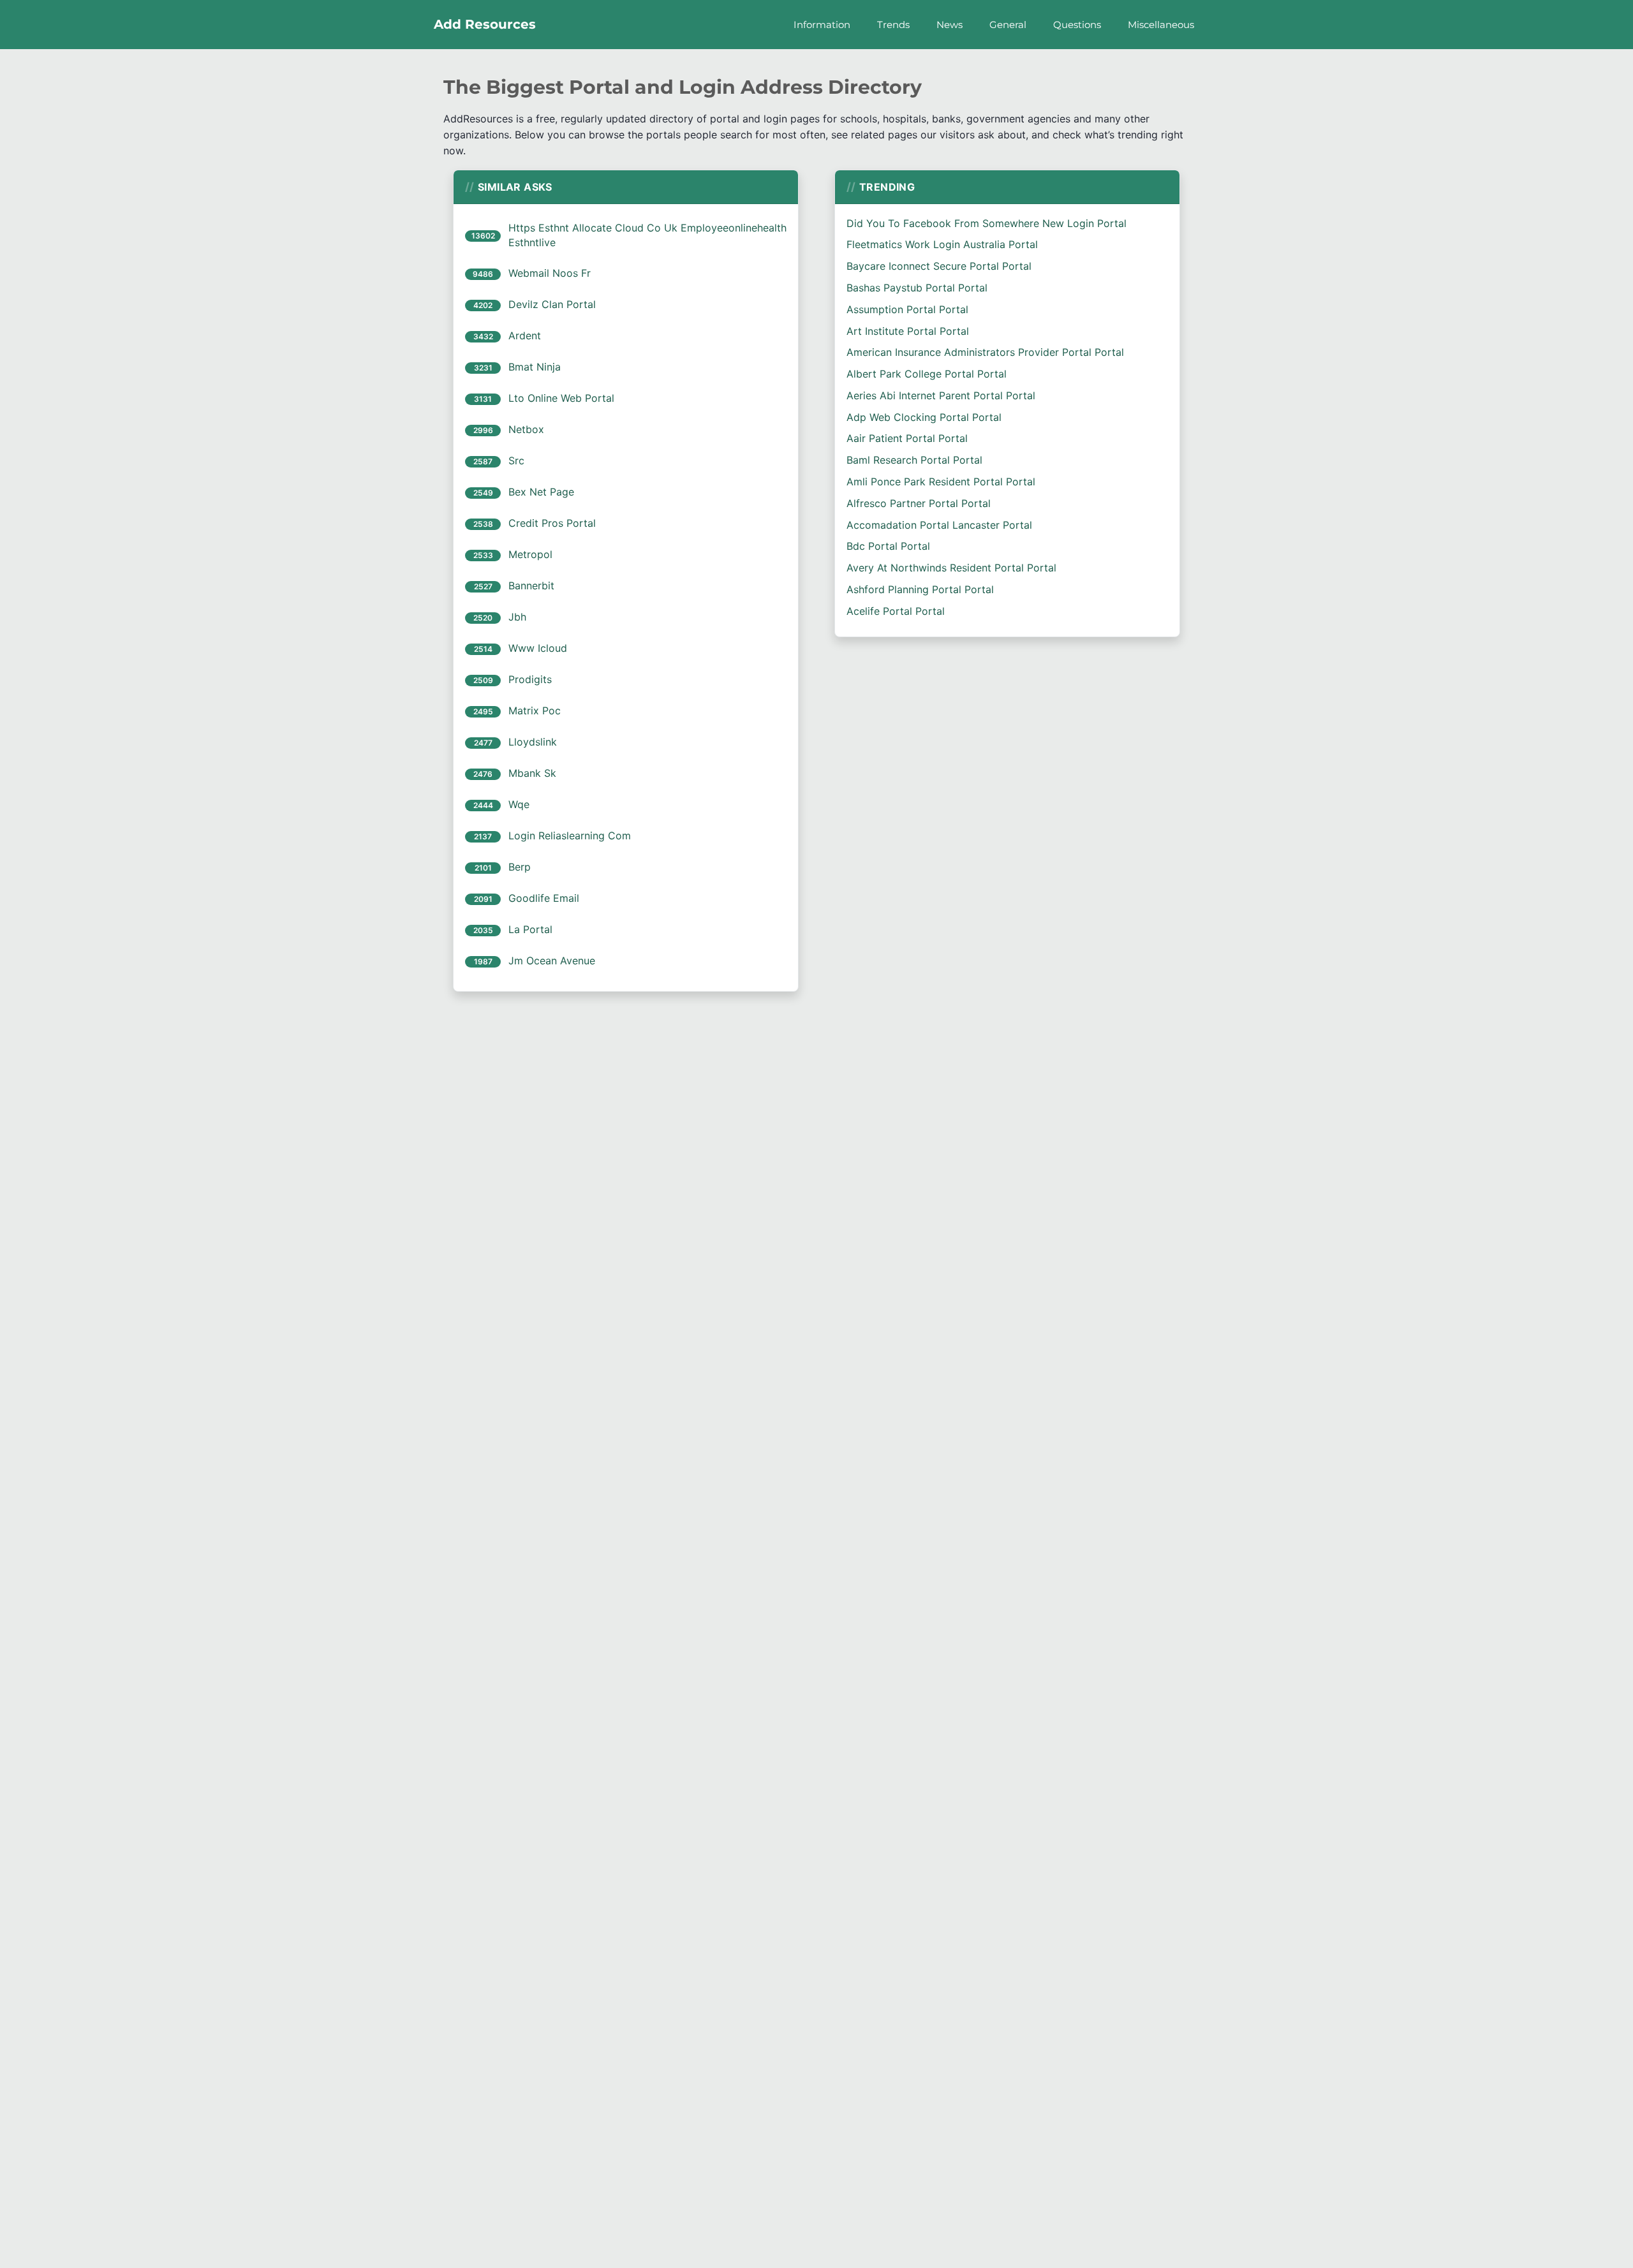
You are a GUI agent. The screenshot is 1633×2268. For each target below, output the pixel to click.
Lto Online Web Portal (561, 398)
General (1008, 25)
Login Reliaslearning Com (570, 836)
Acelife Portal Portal (896, 611)
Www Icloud (538, 648)
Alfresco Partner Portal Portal (919, 503)
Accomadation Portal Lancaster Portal (939, 525)
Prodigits (530, 679)
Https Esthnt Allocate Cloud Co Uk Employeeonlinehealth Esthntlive (647, 235)
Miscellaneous (1161, 25)
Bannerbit (531, 585)
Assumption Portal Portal (907, 309)
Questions (1077, 25)
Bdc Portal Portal (888, 546)
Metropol (530, 554)
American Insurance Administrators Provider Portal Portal (985, 352)
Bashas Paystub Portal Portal (917, 288)
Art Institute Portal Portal (908, 331)
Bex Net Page (541, 492)
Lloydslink (533, 742)
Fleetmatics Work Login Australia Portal (942, 244)
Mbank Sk (532, 773)
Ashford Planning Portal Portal (920, 589)
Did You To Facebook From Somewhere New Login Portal (986, 223)
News (950, 25)
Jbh (517, 617)
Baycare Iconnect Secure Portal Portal (939, 266)
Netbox (526, 429)
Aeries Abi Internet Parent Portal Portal (941, 395)
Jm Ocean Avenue (552, 961)
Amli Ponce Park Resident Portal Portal (941, 482)
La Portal (530, 929)
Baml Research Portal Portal (914, 460)
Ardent (525, 335)
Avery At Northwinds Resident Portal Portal (951, 568)
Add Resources (485, 24)
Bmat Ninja (535, 367)
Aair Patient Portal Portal (907, 438)
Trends (893, 25)
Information (822, 25)
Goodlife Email (544, 898)
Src (516, 460)
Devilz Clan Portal (552, 304)
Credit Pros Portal (552, 523)
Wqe (519, 804)
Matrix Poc (535, 711)
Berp (520, 867)
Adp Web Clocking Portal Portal (924, 417)
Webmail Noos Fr (550, 273)
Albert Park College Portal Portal (927, 374)
